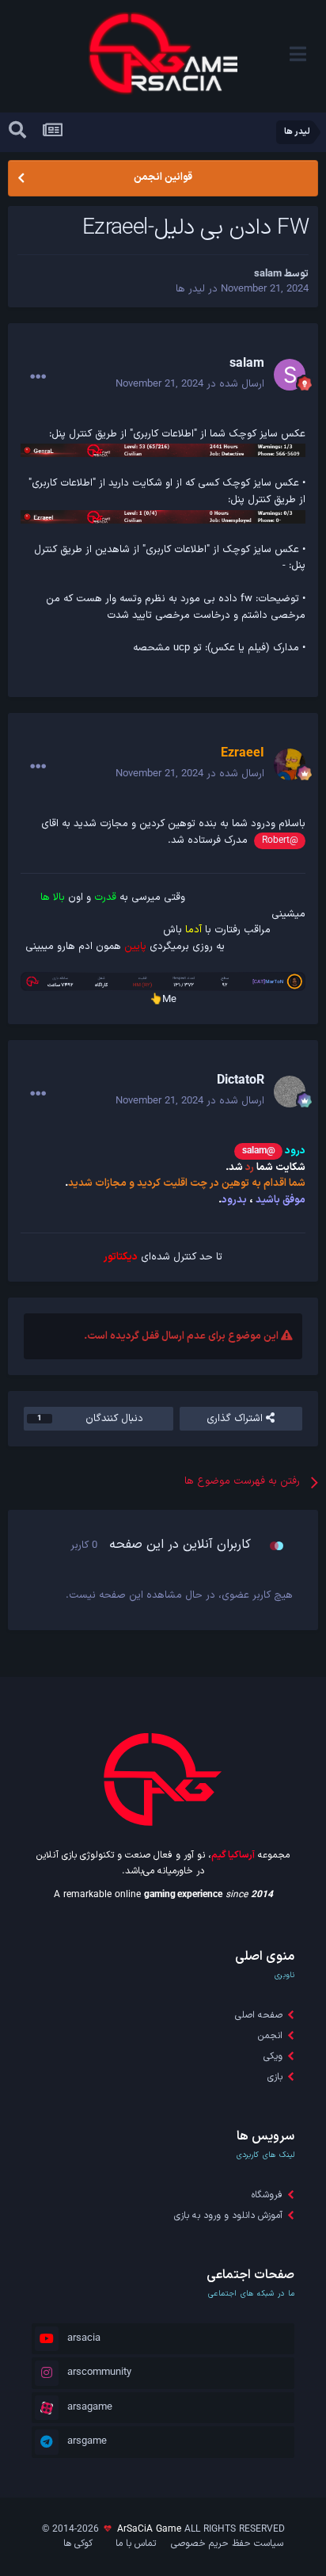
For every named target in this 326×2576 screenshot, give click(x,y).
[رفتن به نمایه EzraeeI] (290, 764)
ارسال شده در (190, 384)
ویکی (273, 2056)
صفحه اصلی (259, 2015)
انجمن (270, 2036)
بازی (275, 2077)
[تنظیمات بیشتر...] (38, 377)
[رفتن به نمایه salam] (290, 375)
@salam (259, 1151)
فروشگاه (267, 2195)
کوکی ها (78, 2544)
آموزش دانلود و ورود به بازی (228, 2216)
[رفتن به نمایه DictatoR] (290, 1092)
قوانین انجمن (163, 177)
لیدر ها (190, 289)
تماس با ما (136, 2544)
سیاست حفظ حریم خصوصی (227, 2544)
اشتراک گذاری (236, 1419)
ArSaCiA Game (149, 2529)
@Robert (280, 840)
